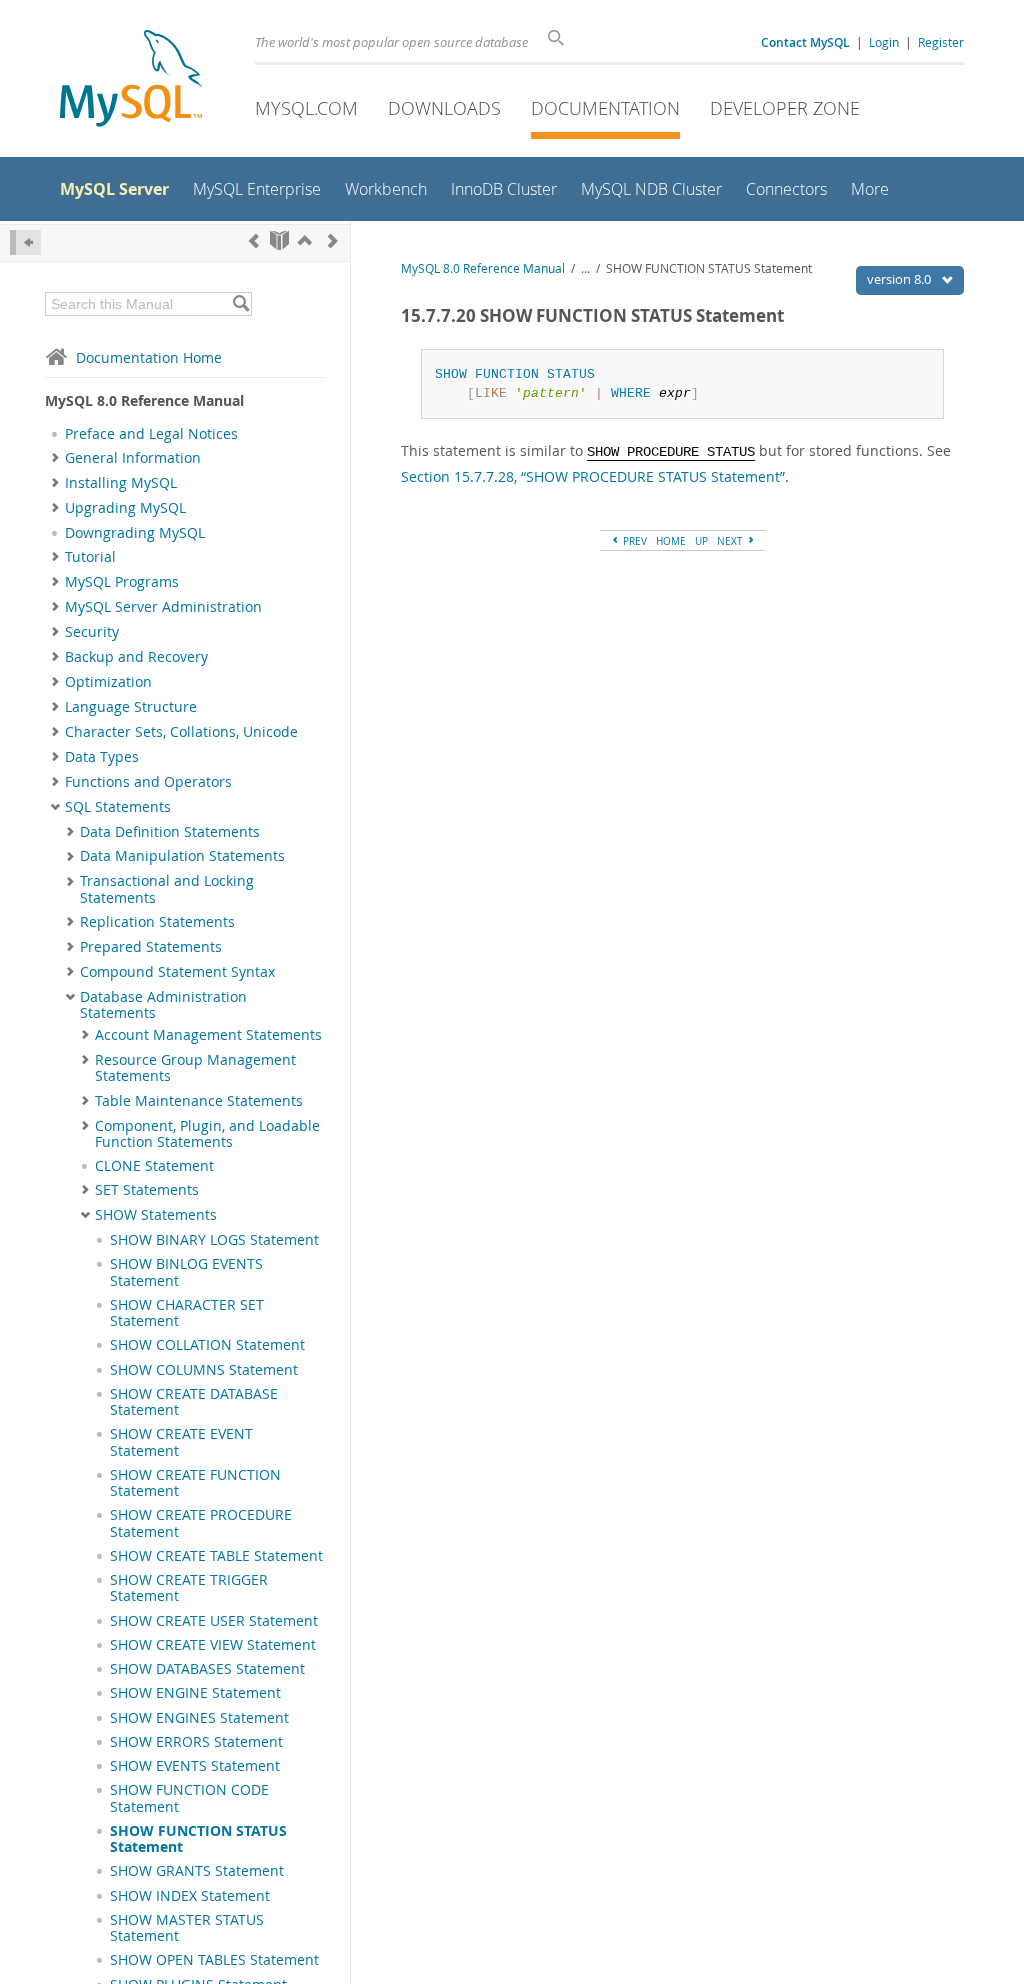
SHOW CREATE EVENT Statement (181, 1442)
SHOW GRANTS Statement (197, 1871)
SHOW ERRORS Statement (196, 1742)
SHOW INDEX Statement (190, 1896)
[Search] (240, 304)
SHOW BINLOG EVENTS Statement (186, 1272)
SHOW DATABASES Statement (207, 1669)
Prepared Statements (151, 947)
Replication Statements (157, 922)
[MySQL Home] (131, 80)
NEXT (731, 541)
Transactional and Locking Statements (167, 889)
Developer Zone (785, 108)
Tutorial (90, 557)
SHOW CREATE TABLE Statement (216, 1556)
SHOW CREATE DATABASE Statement (194, 1402)
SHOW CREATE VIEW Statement (213, 1645)
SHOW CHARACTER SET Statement (187, 1313)
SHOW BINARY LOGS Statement (214, 1240)
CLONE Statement (154, 1166)
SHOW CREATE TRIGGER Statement (189, 1588)
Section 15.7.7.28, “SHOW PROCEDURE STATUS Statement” (593, 476)
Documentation (605, 108)
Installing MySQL (121, 483)
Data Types (102, 757)
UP (701, 541)
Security (92, 632)
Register (941, 42)
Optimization (108, 682)
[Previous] (254, 240)
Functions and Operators (148, 782)
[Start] (279, 240)
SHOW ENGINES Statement (199, 1718)
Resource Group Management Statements (195, 1068)
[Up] (305, 240)
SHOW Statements (156, 1215)
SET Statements (147, 1190)
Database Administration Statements (163, 1005)
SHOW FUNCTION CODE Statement (189, 1798)
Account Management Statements (208, 1035)
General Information (133, 458)
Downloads (444, 108)
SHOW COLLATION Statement (207, 1345)
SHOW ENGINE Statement (195, 1693)
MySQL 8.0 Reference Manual (483, 268)
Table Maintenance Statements (199, 1101)
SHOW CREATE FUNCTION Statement (195, 1483)
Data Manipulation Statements (182, 856)
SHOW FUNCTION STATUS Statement (198, 1839)
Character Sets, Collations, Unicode (181, 732)
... (585, 268)
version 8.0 (900, 279)
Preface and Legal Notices (151, 434)
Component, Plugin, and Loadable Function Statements (207, 1134)
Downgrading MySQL (135, 533)
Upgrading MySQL (125, 508)
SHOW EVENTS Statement (195, 1766)
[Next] (333, 240)
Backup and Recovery (136, 657)
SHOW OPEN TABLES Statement (214, 1960)
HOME (671, 541)
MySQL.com (306, 108)
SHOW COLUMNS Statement (204, 1370)
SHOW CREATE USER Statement (214, 1621)
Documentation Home (149, 357)
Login (884, 42)
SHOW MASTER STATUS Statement (187, 1928)
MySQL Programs (122, 582)
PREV (633, 541)
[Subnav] (55, 458)
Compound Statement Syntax (177, 972)
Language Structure (131, 707)
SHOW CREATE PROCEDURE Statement (201, 1523)
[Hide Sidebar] (25, 242)
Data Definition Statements (170, 832)
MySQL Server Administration (163, 607)
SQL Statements (118, 807)
